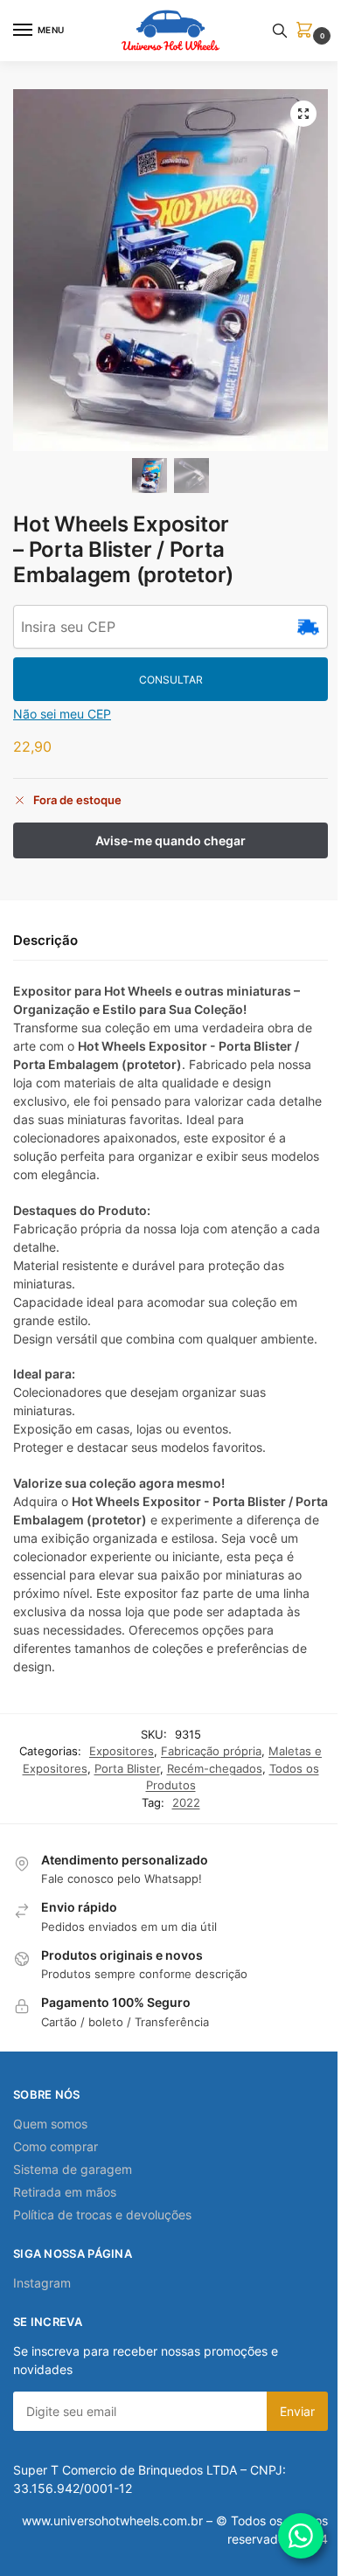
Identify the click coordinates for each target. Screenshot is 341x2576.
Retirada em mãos (65, 2192)
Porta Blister (127, 1768)
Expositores (122, 1751)
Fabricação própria (211, 1751)
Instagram (42, 2283)
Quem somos (50, 2124)
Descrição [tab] (45, 940)
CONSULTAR (171, 680)
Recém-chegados (215, 1768)
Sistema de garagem (73, 2169)
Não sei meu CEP (62, 714)
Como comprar (56, 2146)
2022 (186, 1802)
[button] (308, 31)
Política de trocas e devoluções (102, 2215)
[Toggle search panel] (280, 31)
